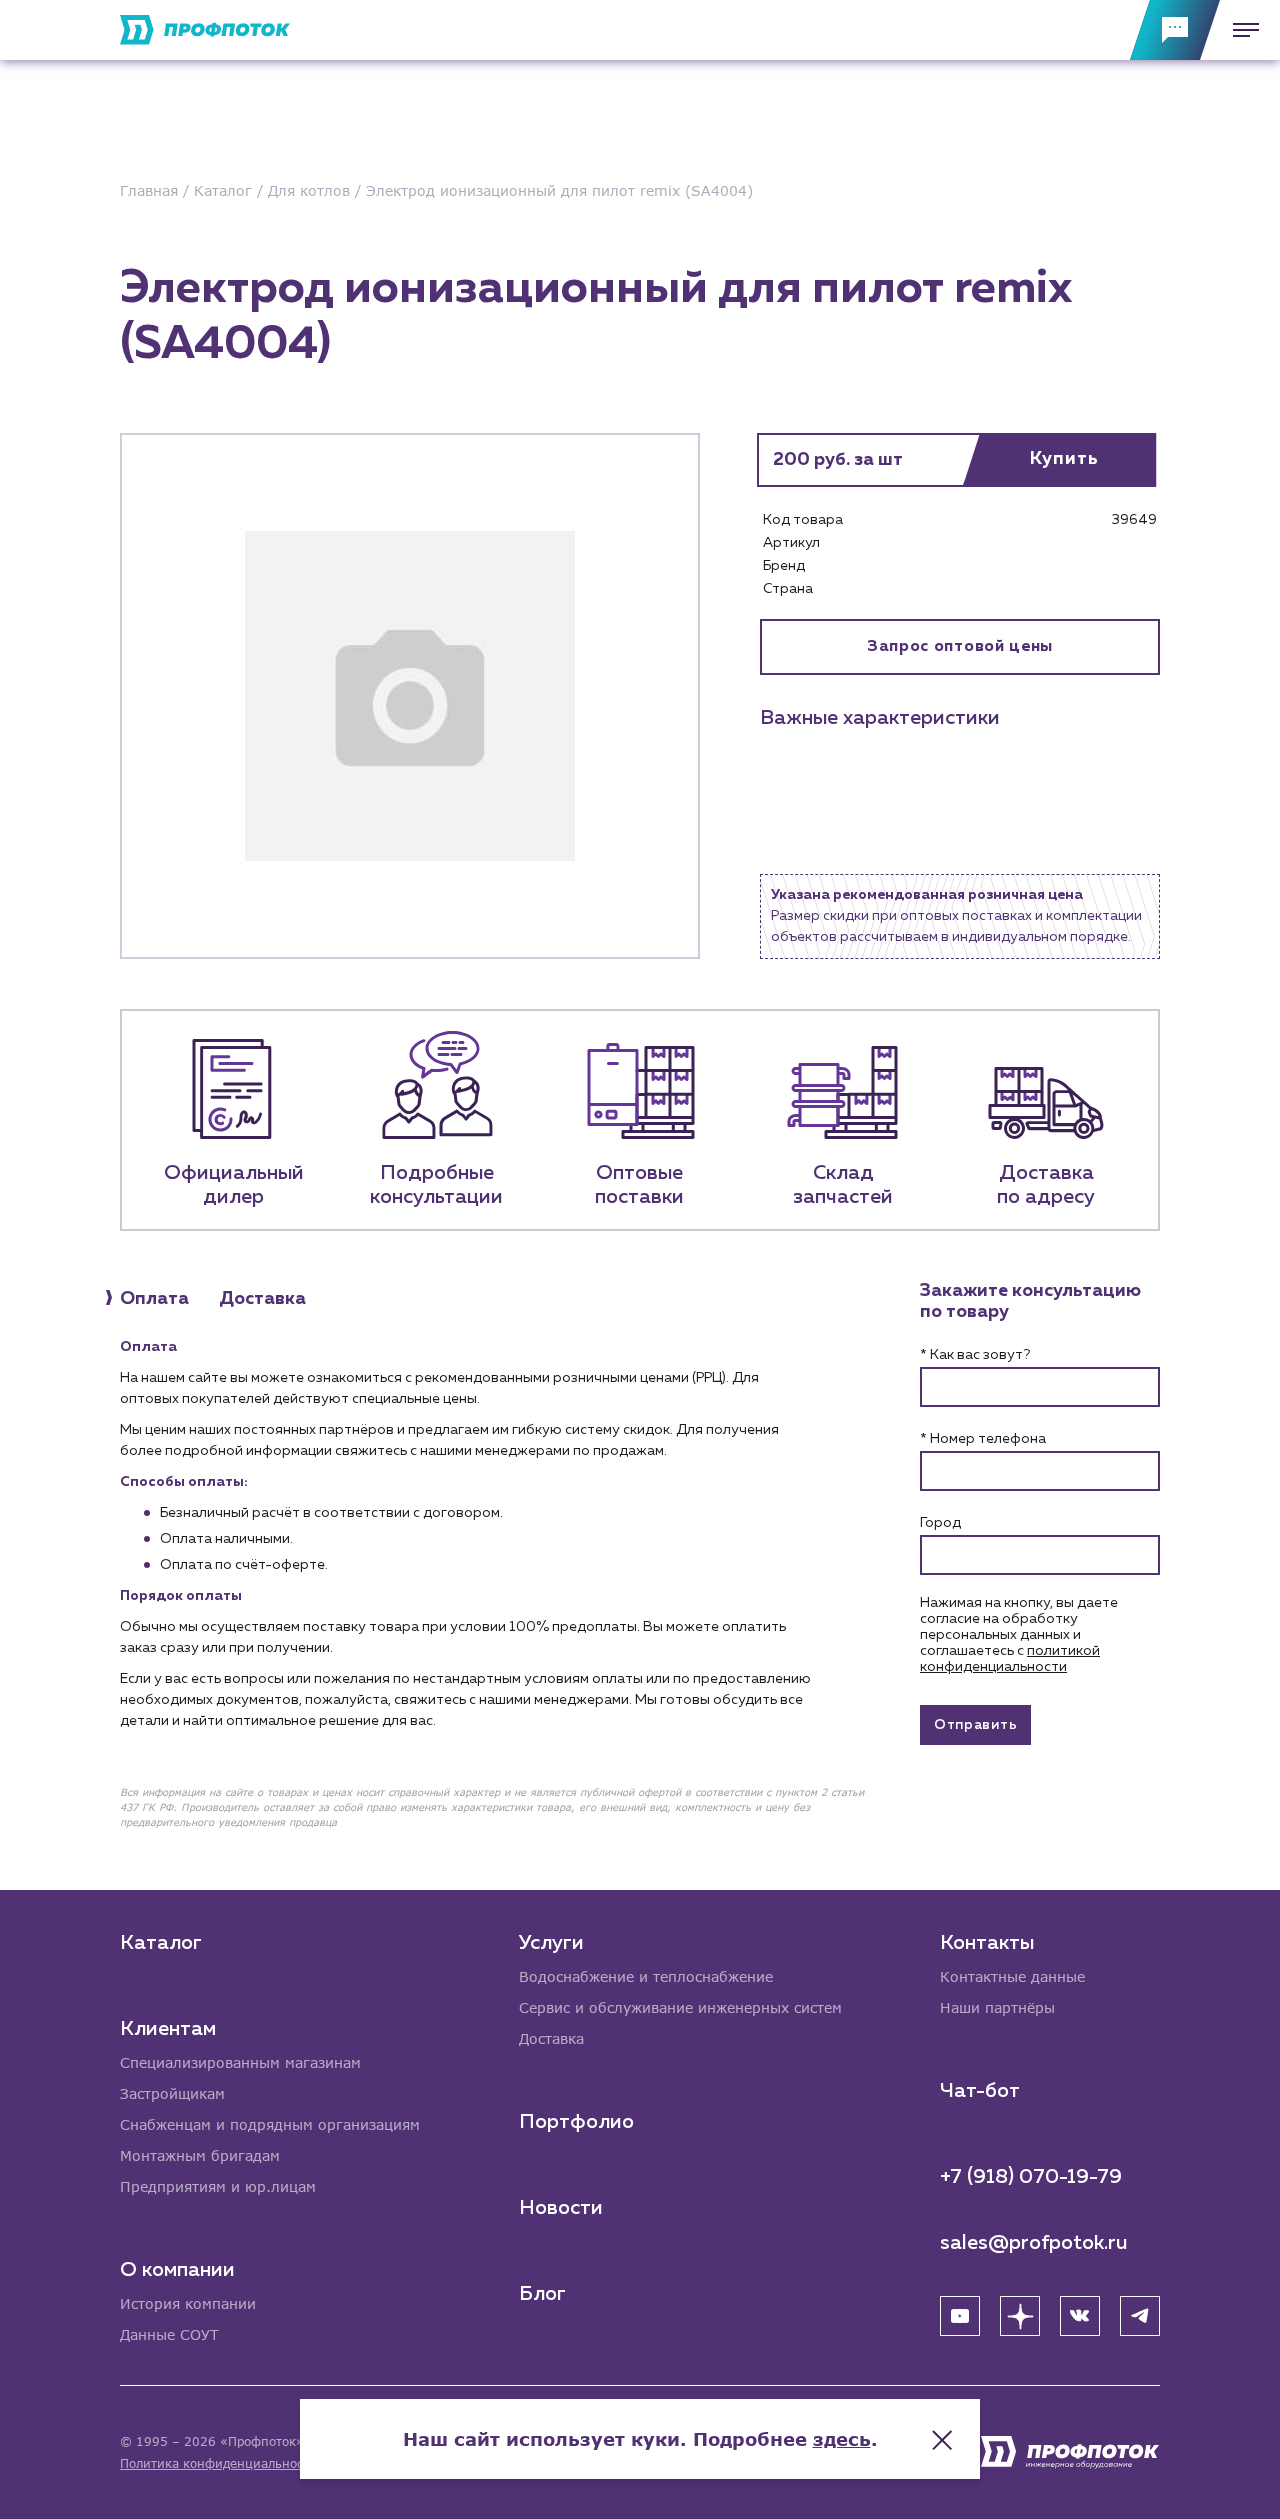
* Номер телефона (983, 1439)
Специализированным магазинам (240, 2062)
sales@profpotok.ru (1034, 2243)
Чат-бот (980, 2091)
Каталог (161, 1943)
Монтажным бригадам (200, 2155)
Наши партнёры (997, 2007)
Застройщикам (172, 2093)
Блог (542, 2294)
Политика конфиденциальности (218, 2463)
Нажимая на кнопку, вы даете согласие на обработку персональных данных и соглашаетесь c (1019, 1635)
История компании (188, 2303)
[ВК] (1080, 2316)
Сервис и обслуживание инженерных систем (680, 2007)
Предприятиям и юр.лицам (218, 2186)
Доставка (551, 2038)
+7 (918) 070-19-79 (1031, 2177)
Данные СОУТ (169, 2334)
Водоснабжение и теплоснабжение (646, 1976)
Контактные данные (1012, 1976)
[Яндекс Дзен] (1020, 2316)
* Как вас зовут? (975, 1355)
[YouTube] (960, 2316)
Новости (561, 2208)
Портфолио (576, 2122)
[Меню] (1240, 30)
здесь (842, 2439)
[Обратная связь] (1175, 30)
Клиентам (168, 2029)
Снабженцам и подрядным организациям (270, 2124)
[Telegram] (1140, 2316)
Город (940, 1523)
